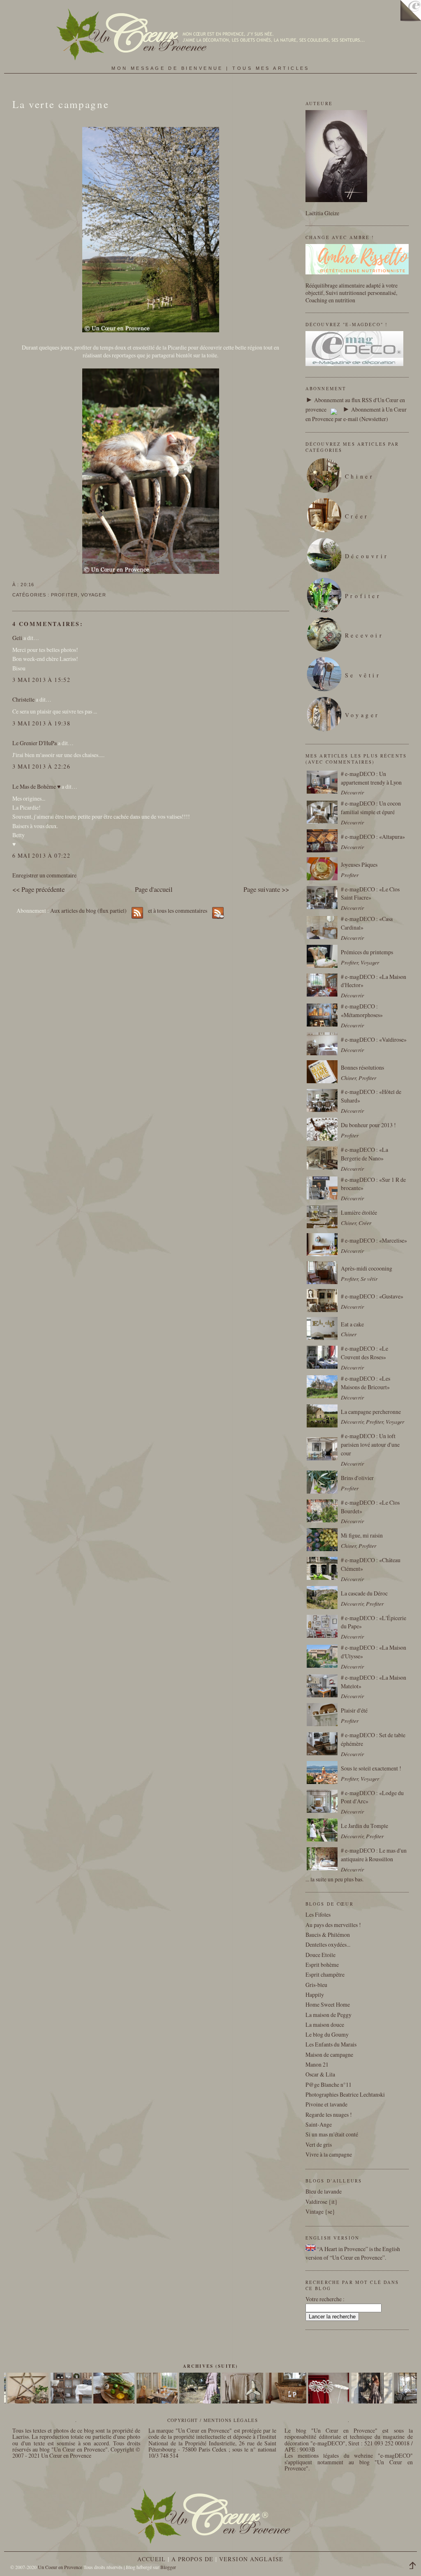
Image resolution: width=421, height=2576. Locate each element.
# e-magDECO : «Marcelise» (374, 1240)
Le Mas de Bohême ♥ (36, 786)
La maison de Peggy (328, 2015)
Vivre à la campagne (329, 2154)
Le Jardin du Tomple (364, 1826)
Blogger (168, 2567)
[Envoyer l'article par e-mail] (37, 585)
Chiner (360, 476)
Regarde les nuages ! (329, 2114)
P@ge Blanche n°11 (328, 2085)
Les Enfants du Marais (331, 2044)
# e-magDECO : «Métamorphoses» (362, 1011)
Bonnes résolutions (362, 1067)
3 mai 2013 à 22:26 (41, 766)
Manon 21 (317, 2064)
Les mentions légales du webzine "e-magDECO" (348, 2455)
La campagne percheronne (371, 1412)
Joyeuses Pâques (359, 864)
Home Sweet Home (328, 2004)
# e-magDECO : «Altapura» (373, 837)
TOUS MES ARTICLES (271, 68)
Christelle (23, 699)
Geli (17, 638)
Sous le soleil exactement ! (371, 1768)
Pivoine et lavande (326, 2104)
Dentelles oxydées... (328, 1944)
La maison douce (325, 2025)
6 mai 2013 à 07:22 (41, 855)
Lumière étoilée (359, 1212)
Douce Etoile (320, 1955)
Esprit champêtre (325, 1974)
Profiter (64, 595)
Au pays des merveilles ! (333, 1925)
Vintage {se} (320, 2211)
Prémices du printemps (367, 952)
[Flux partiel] (334, 409)
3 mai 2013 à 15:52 (41, 680)
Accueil (152, 2559)
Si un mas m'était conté (332, 2134)
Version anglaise (251, 2559)
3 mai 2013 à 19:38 (41, 723)
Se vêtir (363, 675)
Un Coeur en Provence (60, 2567)
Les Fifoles (318, 1914)
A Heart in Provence (342, 2249)
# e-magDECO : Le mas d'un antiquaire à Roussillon (374, 1855)
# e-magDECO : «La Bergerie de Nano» (364, 1154)
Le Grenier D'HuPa (35, 743)
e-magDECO (328, 2443)
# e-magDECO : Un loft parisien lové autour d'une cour (370, 1445)
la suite (318, 1879)
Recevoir (364, 635)
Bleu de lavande (324, 2191)
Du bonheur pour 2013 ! (368, 1125)
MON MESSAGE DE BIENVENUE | (172, 68)
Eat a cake (352, 1324)
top (415, 2567)
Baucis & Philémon (328, 1935)
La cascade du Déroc (364, 1593)
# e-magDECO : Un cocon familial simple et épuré (371, 808)
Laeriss (21, 2437)
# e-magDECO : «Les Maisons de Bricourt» (365, 1383)
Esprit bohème (322, 1965)
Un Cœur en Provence (66, 2455)
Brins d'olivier (357, 1478)
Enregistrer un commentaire (44, 875)
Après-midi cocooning (367, 1268)
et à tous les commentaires (178, 910)
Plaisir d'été (354, 1710)
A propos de (192, 2559)
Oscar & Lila (320, 2074)
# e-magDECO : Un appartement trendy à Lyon (371, 778)
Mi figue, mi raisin (362, 1535)
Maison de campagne (329, 2055)
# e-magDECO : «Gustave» (372, 1296)
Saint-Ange (319, 2124)
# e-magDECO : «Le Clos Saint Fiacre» (370, 893)
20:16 (27, 585)
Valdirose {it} (322, 2202)
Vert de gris (319, 2144)
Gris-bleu (316, 1985)
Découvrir (367, 556)
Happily (315, 1995)
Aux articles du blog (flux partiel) (88, 910)
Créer (357, 516)
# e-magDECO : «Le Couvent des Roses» (364, 1353)
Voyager (94, 595)
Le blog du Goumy (327, 2034)
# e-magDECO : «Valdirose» (374, 1039)
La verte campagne (61, 104)
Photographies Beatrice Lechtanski (345, 2094)
